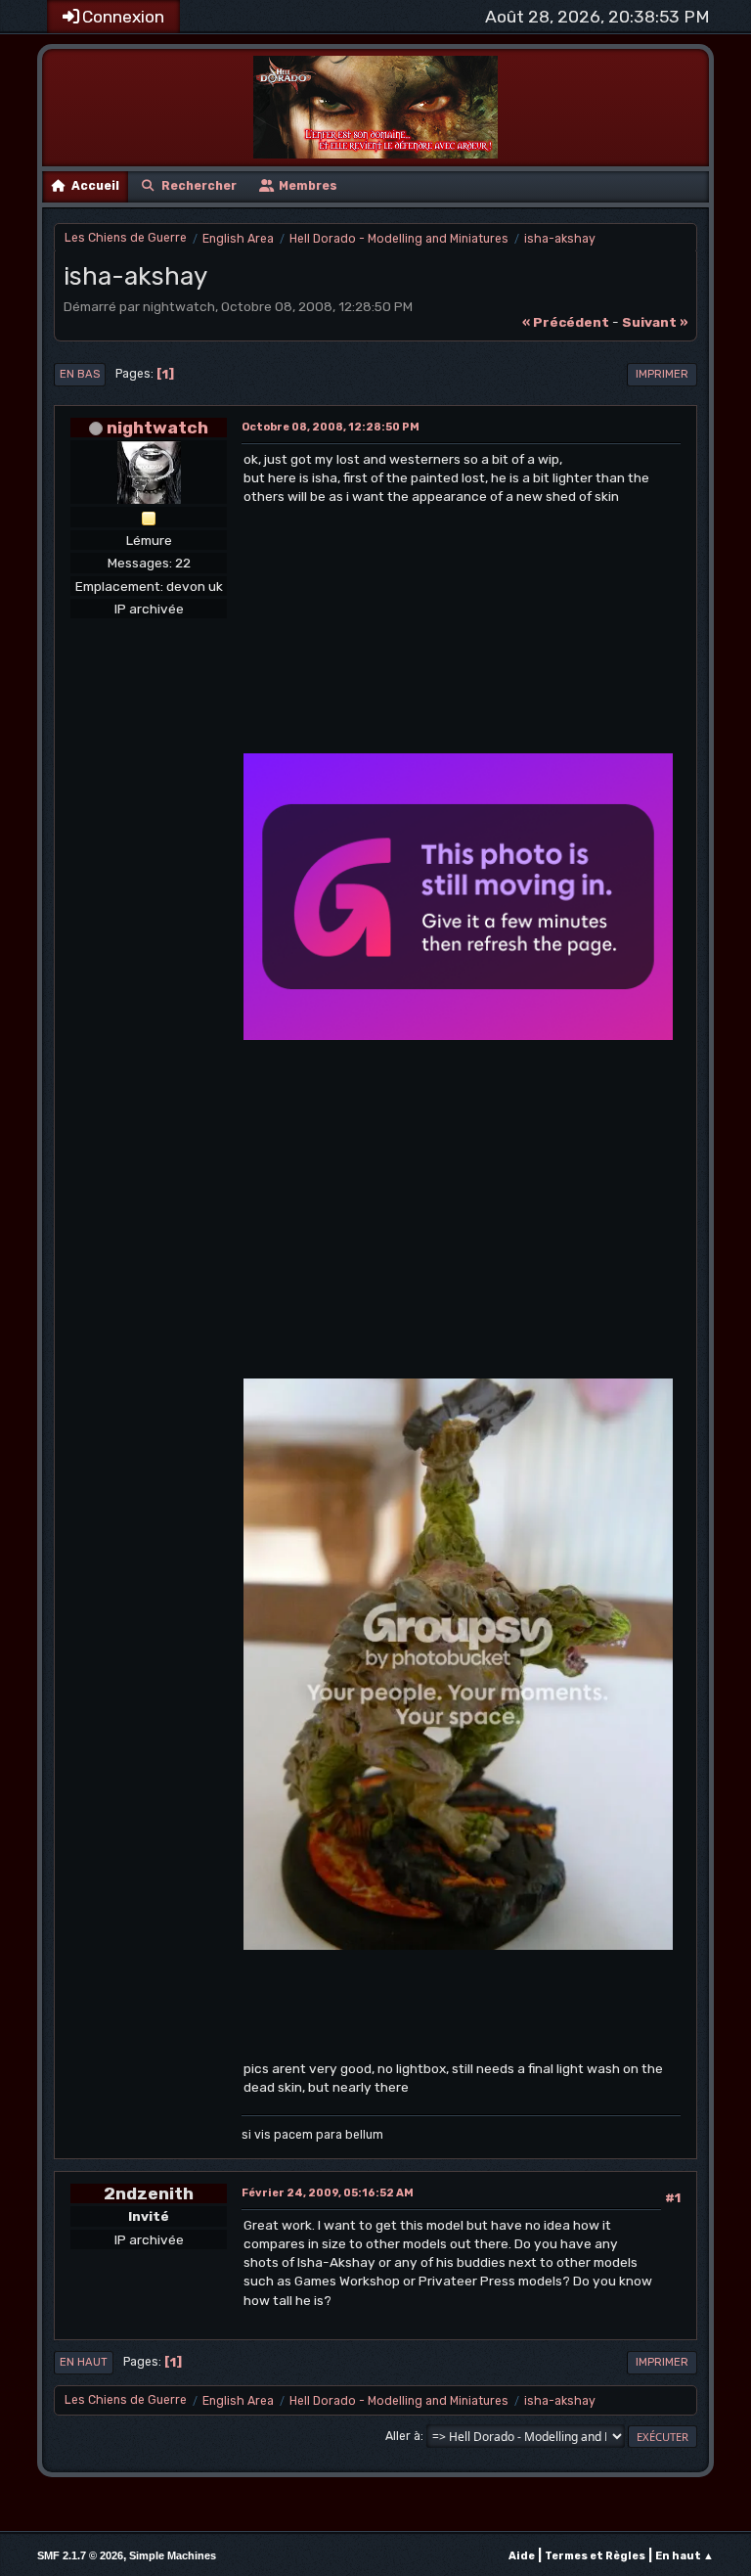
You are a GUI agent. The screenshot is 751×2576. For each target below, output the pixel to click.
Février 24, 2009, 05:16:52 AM (328, 2193)
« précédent (566, 322)
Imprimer (662, 374)
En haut (84, 2362)
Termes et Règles (595, 2556)
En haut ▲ (685, 2556)
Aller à (403, 2436)
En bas (80, 374)
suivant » (655, 322)
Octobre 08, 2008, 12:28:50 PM (331, 427)
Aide (522, 2556)
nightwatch (157, 427)
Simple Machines (173, 2555)
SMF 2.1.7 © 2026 (80, 2555)
